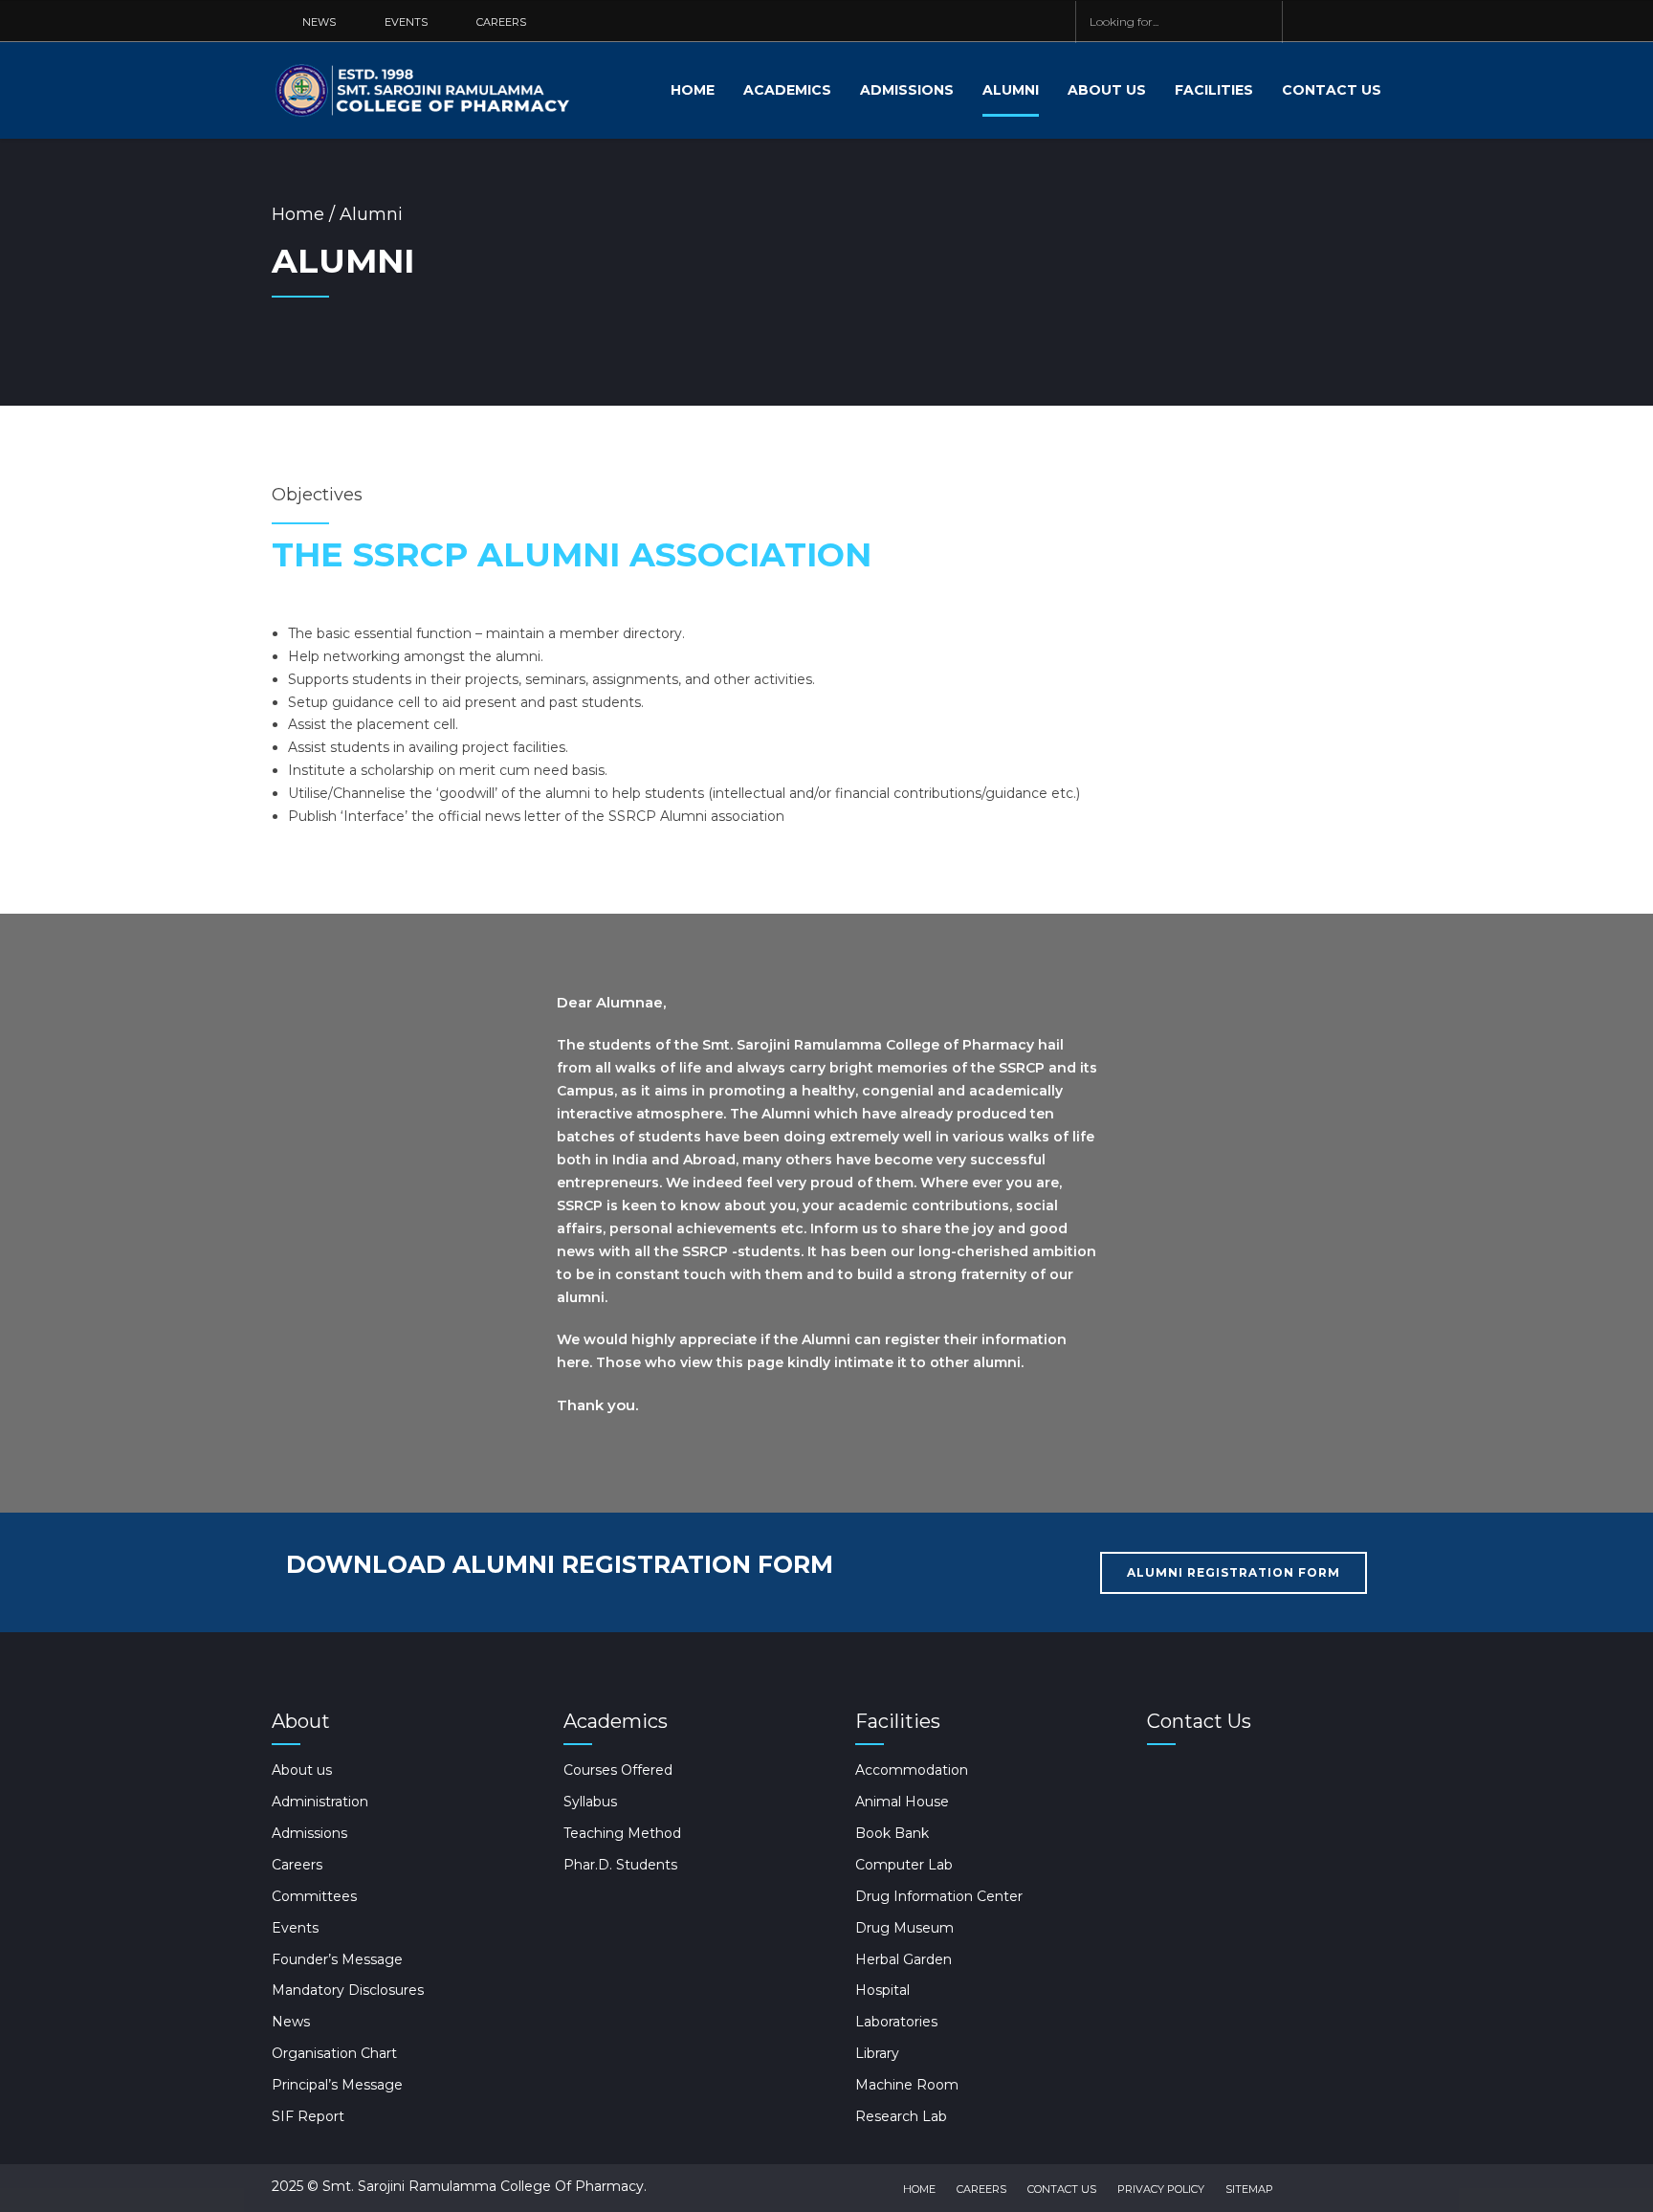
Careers (297, 1865)
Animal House (902, 1802)
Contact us (1332, 90)
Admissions (907, 90)
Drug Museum (904, 1928)
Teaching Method (622, 1833)
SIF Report (308, 2116)
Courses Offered (618, 1770)
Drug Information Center (939, 1896)
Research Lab (901, 2116)
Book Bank (892, 1833)
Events (295, 1928)
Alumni (1011, 90)
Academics (787, 90)
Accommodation (912, 1770)
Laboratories (896, 2022)
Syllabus (590, 1802)
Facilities (1214, 90)
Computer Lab (904, 1865)
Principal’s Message (337, 2085)
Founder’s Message (337, 1959)
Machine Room (907, 2085)
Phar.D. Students (620, 1865)
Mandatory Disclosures (348, 1990)
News (291, 2022)
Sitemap (1249, 2189)
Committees (314, 1896)
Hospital (882, 1990)
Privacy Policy (1161, 2189)
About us (1107, 90)
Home (693, 90)
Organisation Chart (334, 2053)
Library (877, 2053)
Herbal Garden (904, 1959)
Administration (320, 1802)
